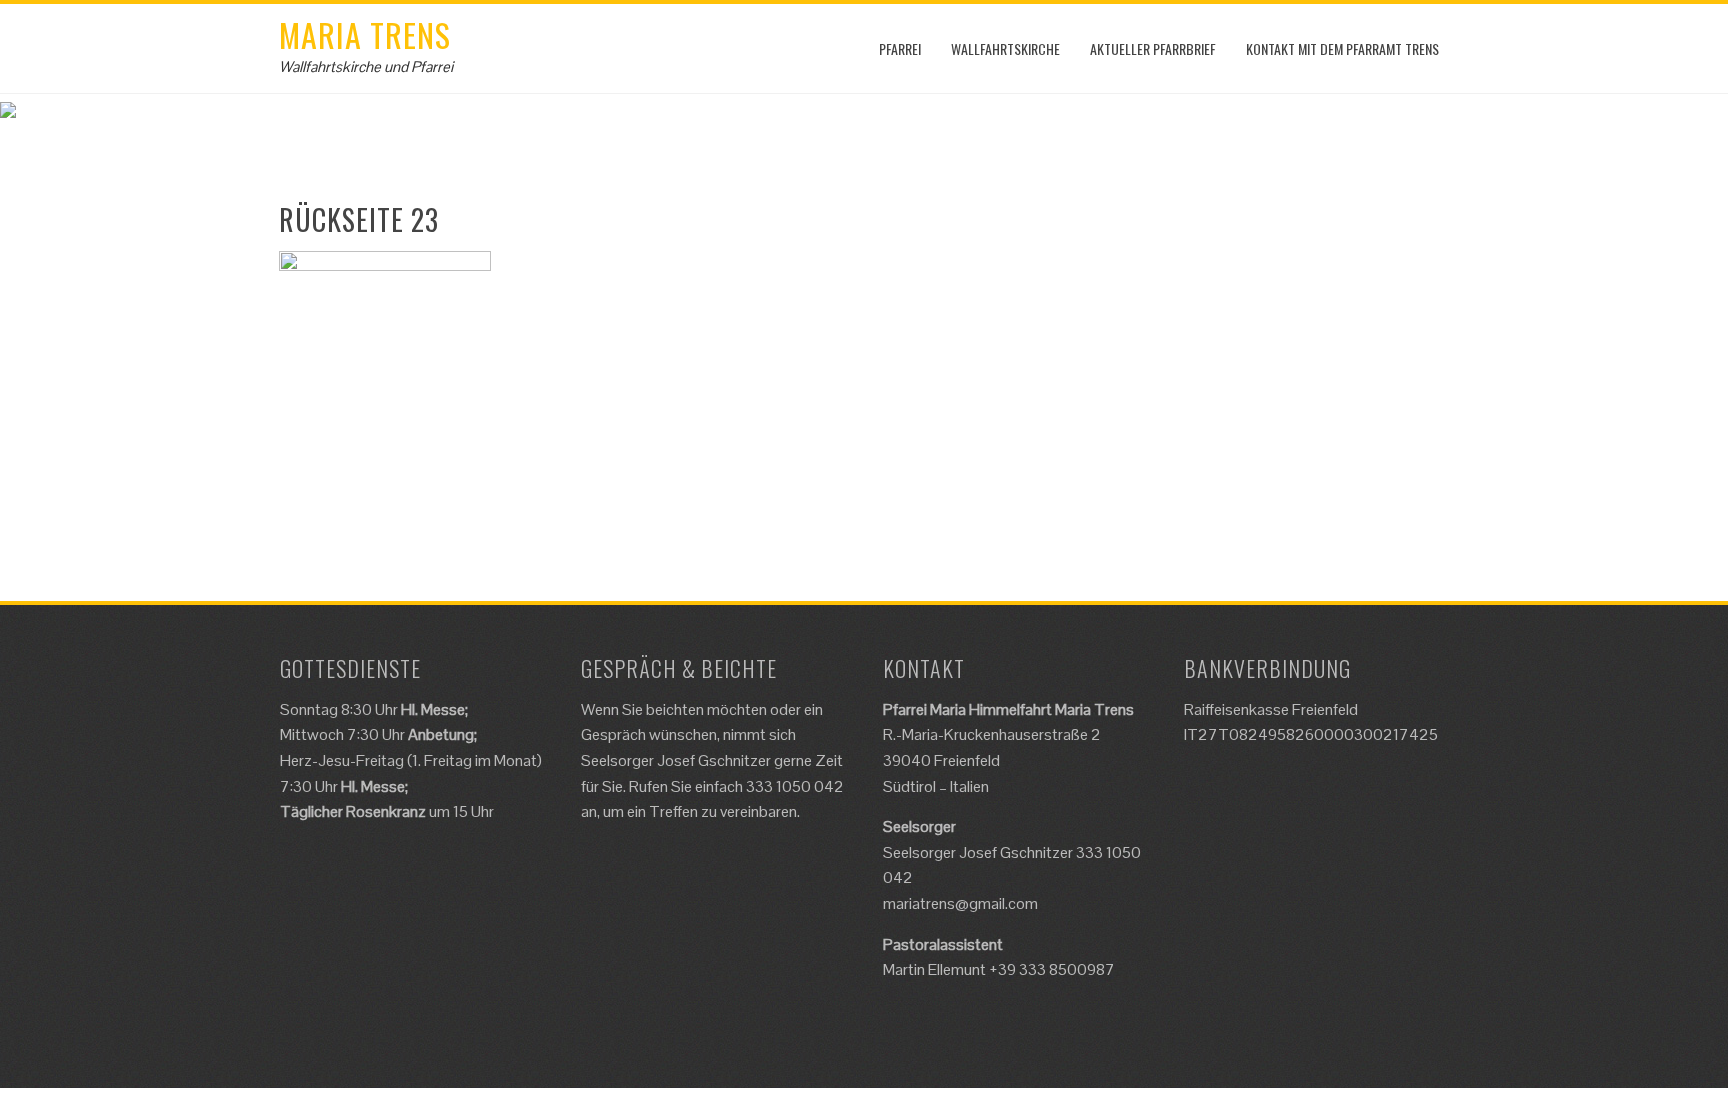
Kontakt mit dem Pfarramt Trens (1342, 48)
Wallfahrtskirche (1005, 48)
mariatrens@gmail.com (960, 903)
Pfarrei (900, 48)
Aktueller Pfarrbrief (1153, 48)
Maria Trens (365, 34)
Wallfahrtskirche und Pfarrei (366, 66)
